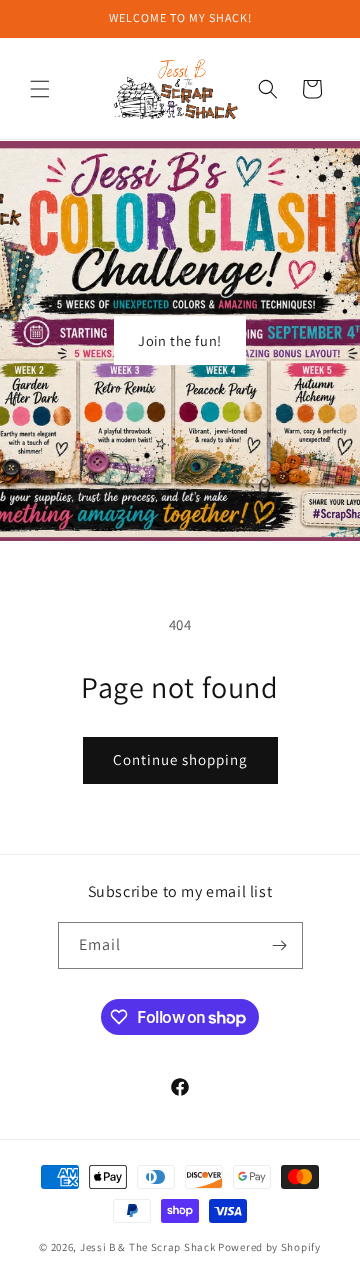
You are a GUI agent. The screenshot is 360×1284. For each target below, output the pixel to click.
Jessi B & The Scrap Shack (149, 1247)
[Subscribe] (280, 945)
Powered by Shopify (269, 1247)
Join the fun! (180, 340)
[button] (40, 89)
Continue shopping (180, 759)
